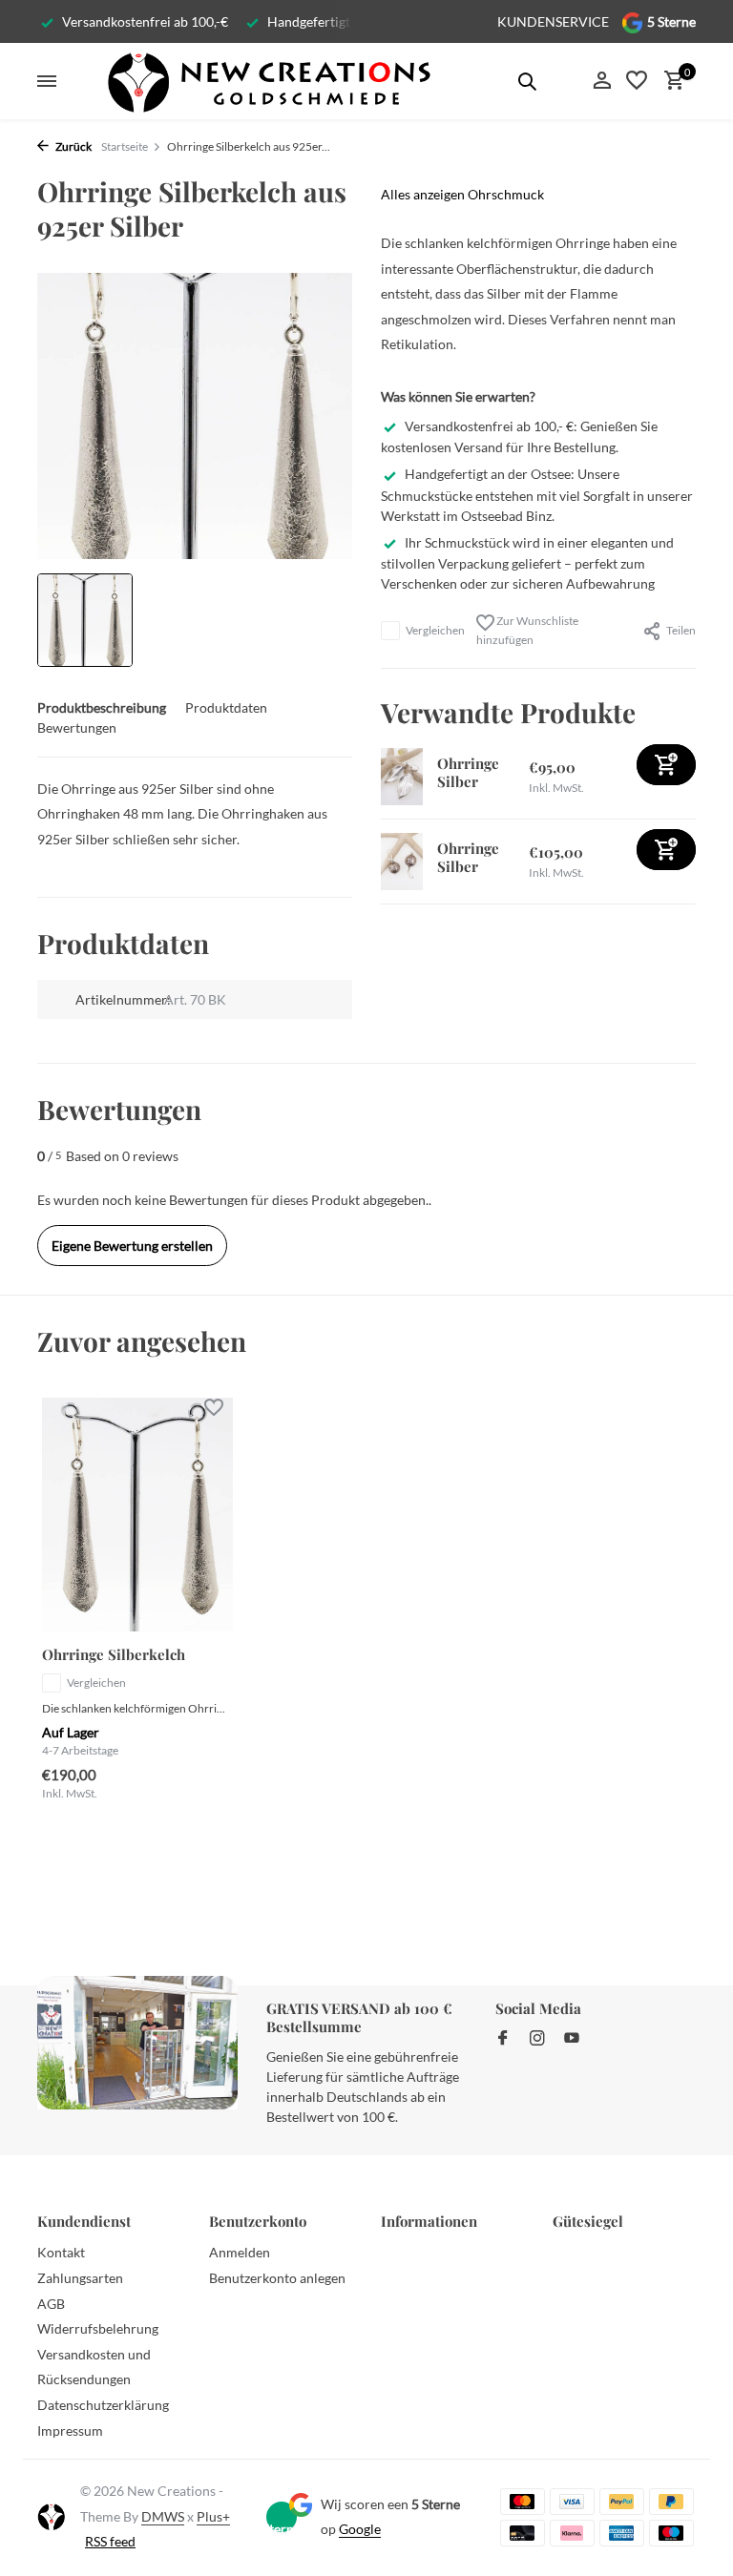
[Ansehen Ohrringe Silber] (402, 777)
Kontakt (61, 2252)
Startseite (125, 146)
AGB (51, 2304)
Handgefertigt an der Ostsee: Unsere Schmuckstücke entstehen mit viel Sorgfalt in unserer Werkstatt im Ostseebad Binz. (537, 494)
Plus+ (213, 2516)
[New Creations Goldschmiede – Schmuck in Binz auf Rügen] (268, 81)
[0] (670, 81)
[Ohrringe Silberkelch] (137, 1515)
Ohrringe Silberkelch (114, 1655)
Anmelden (240, 2252)
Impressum (70, 2431)
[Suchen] (527, 81)
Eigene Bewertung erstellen (132, 1246)
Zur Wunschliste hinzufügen (527, 630)
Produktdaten (226, 707)
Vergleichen (435, 630)
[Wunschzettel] (637, 81)
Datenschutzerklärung (103, 2405)
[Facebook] (503, 2039)
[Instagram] (537, 2039)
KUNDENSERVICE (553, 21)
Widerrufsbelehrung (98, 2328)
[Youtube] (572, 2039)
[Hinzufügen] (666, 765)
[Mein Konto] (602, 81)
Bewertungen (77, 727)
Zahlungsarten (80, 2278)
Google (360, 2529)
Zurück (73, 146)
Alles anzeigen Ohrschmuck (462, 194)
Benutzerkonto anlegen (277, 2278)
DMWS (163, 2516)
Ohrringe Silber (468, 773)
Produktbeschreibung (102, 707)
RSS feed (110, 2541)
